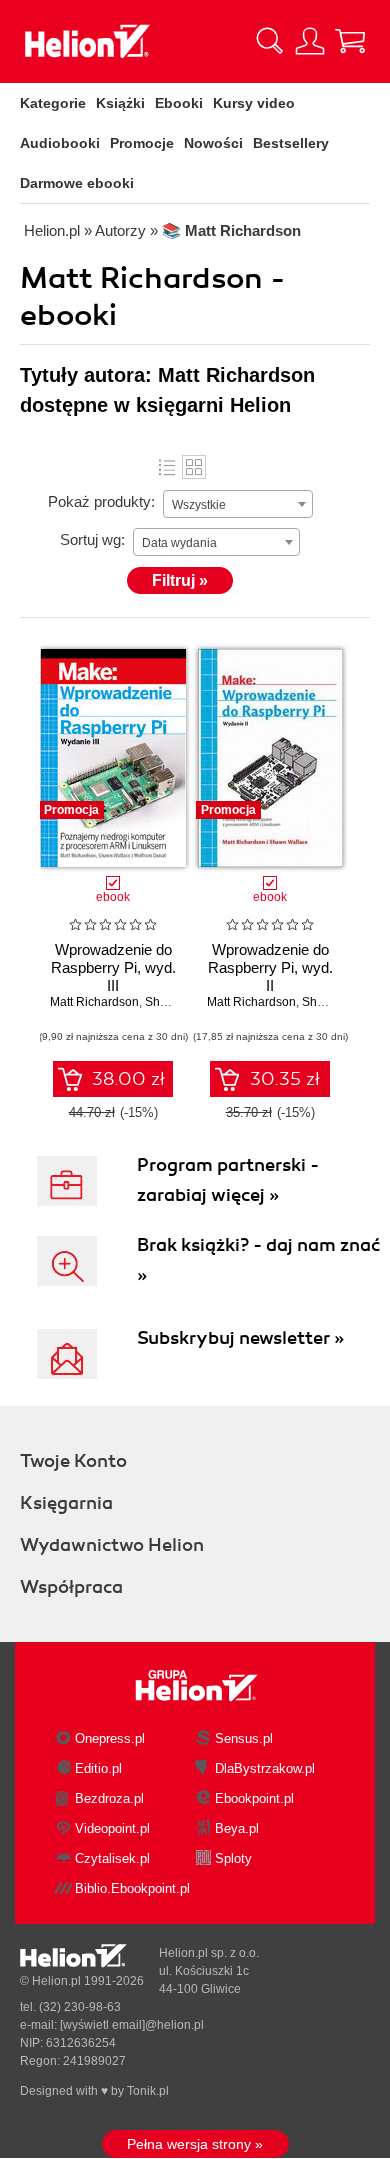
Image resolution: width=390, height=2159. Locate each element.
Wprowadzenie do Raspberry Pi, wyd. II (270, 967)
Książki (120, 103)
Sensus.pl (244, 1738)
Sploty (233, 1858)
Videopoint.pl (112, 1828)
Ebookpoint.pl (254, 1798)
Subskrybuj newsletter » (240, 1338)
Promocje (142, 143)
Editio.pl (98, 1768)
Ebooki (179, 103)
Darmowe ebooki (77, 183)
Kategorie (53, 103)
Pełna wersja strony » (195, 2144)
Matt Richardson (94, 1002)
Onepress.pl (110, 1738)
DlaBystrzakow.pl (265, 1768)
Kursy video (254, 103)
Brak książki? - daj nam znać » (258, 1260)
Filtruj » (180, 580)
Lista (167, 467)
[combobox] (238, 504)
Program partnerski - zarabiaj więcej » (228, 1180)
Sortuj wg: (92, 539)
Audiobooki (60, 143)
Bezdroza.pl (109, 1798)
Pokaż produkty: (101, 501)
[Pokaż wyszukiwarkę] (270, 41)
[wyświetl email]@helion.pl (132, 2025)
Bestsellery (291, 143)
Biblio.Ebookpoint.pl (132, 1888)
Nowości (213, 143)
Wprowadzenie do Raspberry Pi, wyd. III (113, 967)
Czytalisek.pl (112, 1858)
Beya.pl (237, 1828)
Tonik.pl (148, 2091)
